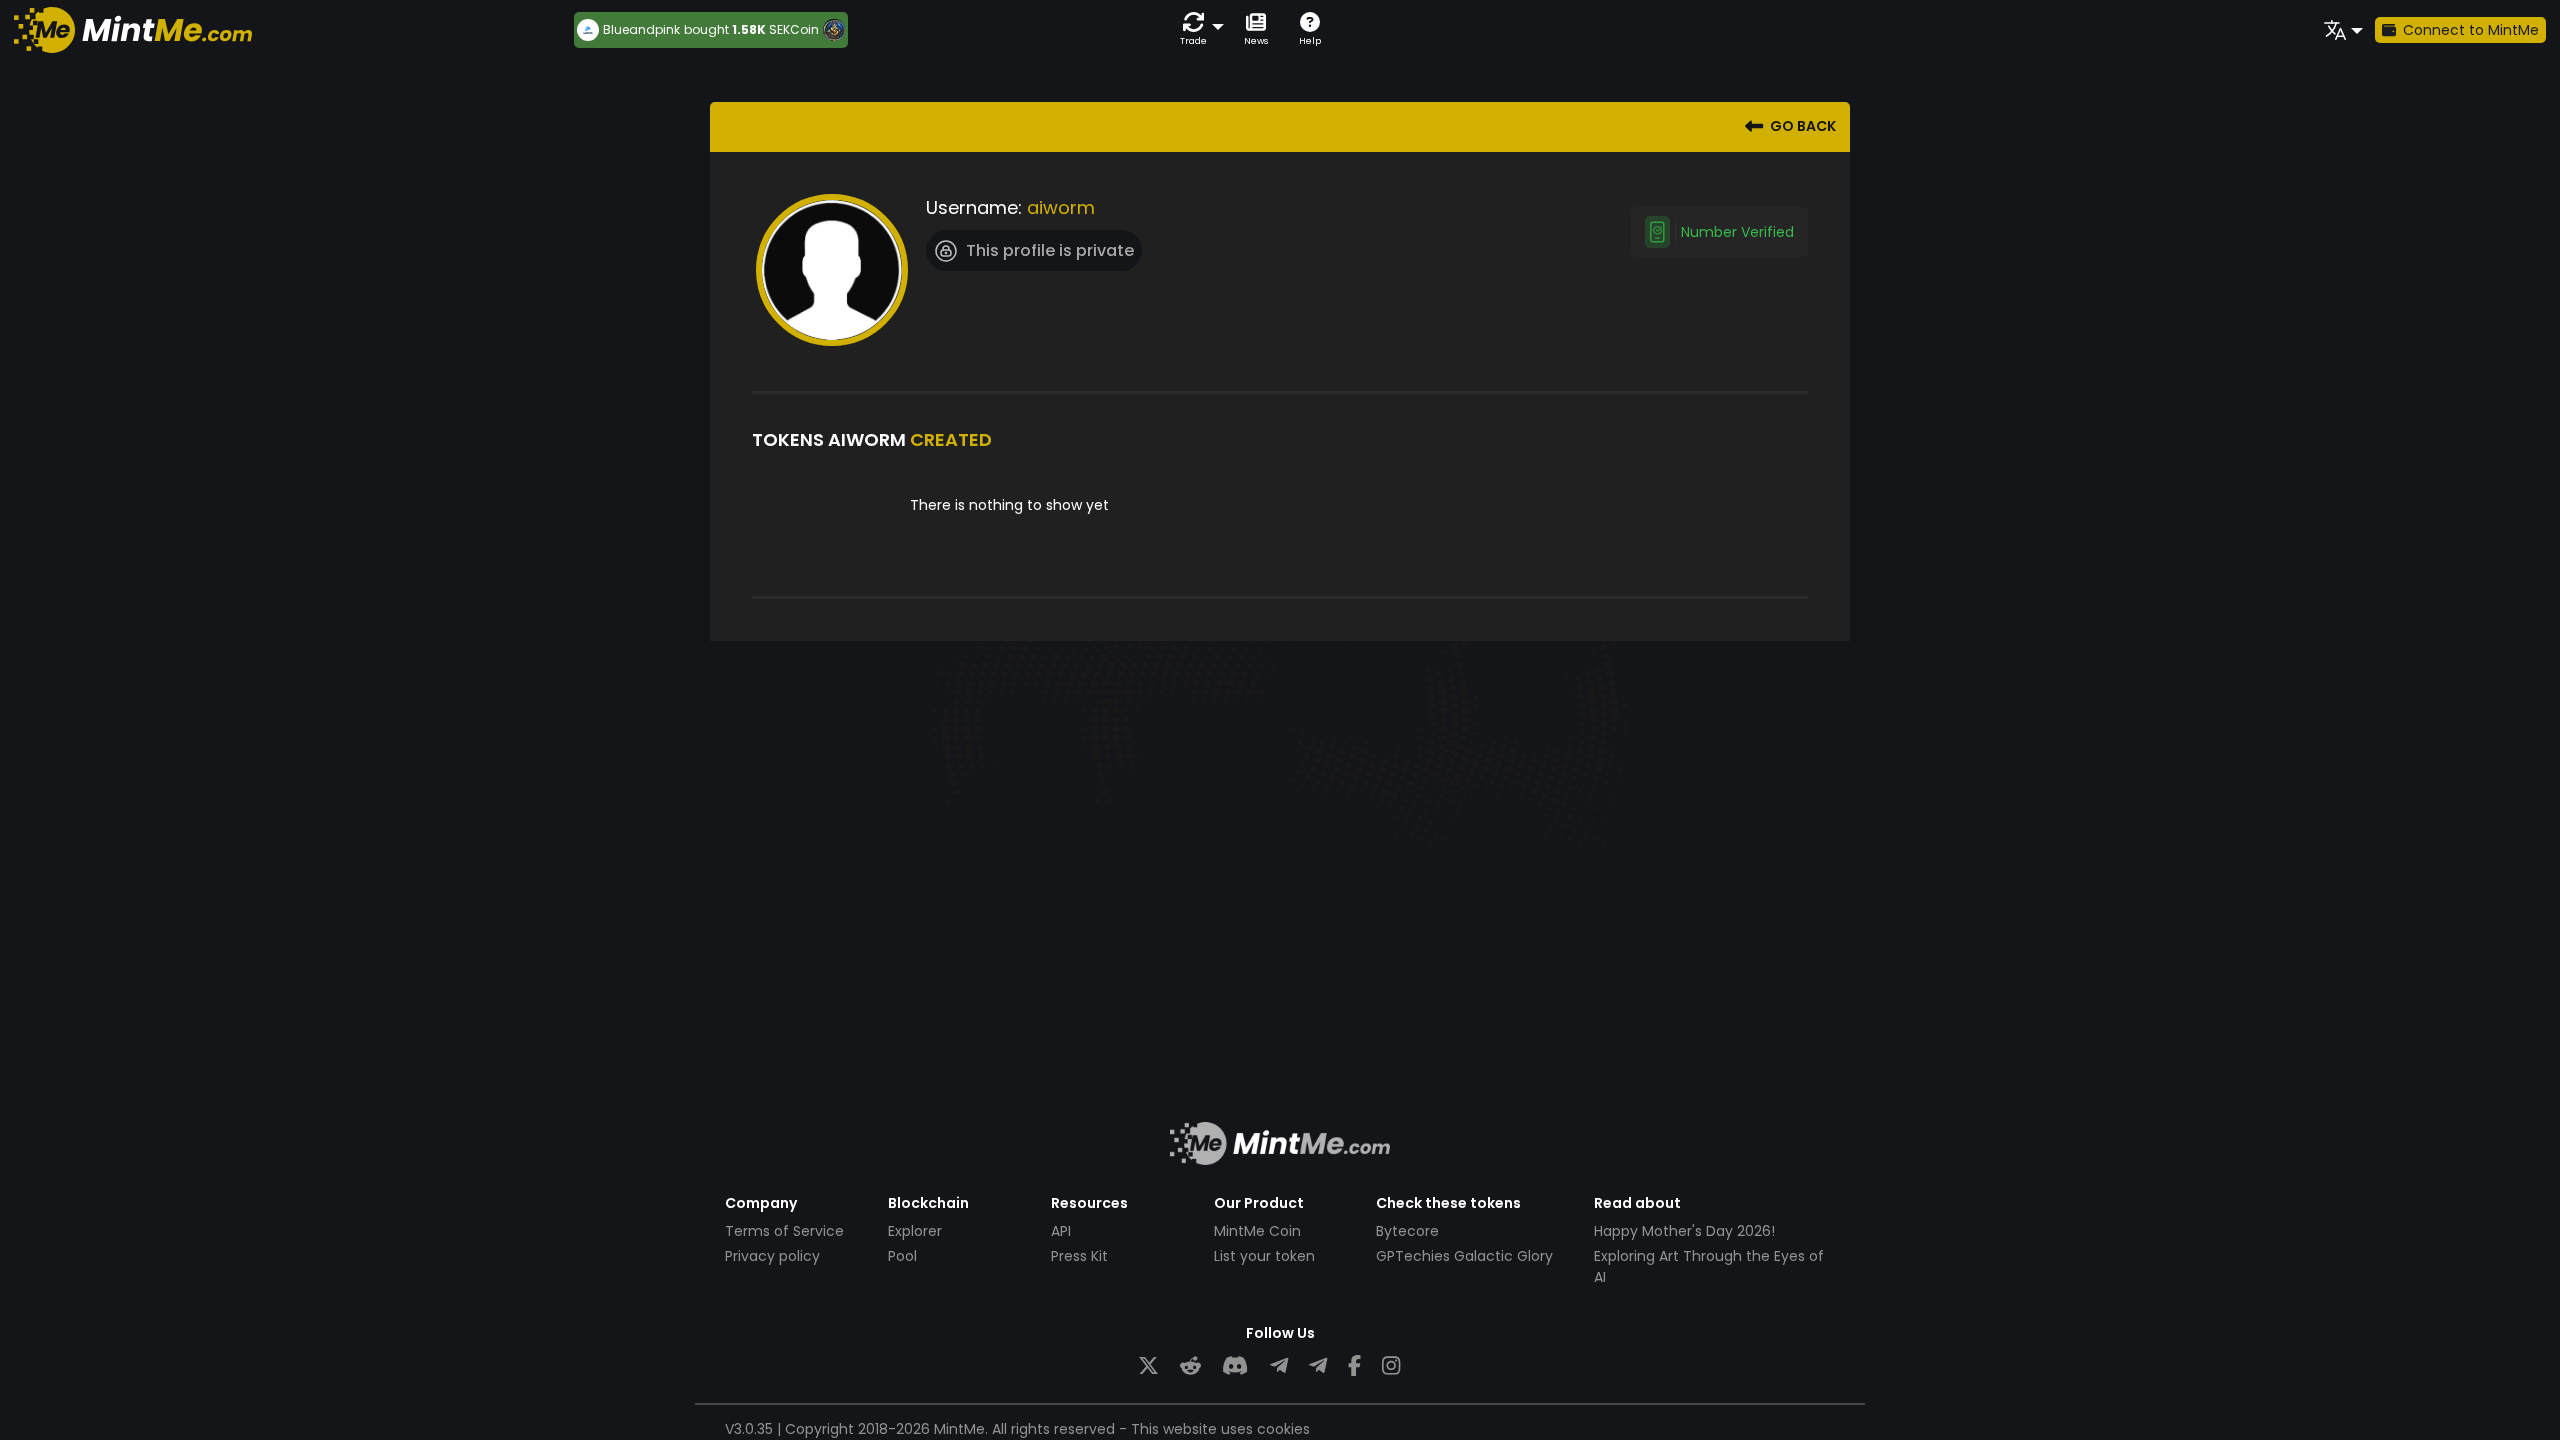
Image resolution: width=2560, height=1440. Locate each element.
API (1061, 1231)
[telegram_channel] (1318, 1366)
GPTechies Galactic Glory (1464, 1256)
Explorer (915, 1231)
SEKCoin (794, 29)
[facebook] (1354, 1366)
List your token (1264, 1256)
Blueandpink (641, 30)
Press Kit (1079, 1256)
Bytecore (1407, 1231)
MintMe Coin (1257, 1231)
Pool (902, 1256)
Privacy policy (772, 1256)
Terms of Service (784, 1231)
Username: (974, 207)
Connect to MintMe (2471, 30)
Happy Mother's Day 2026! (1684, 1231)
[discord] (1235, 1366)
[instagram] (1391, 1366)
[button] (1198, 29)
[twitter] (1148, 1366)
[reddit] (1190, 1366)
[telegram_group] (1279, 1366)
